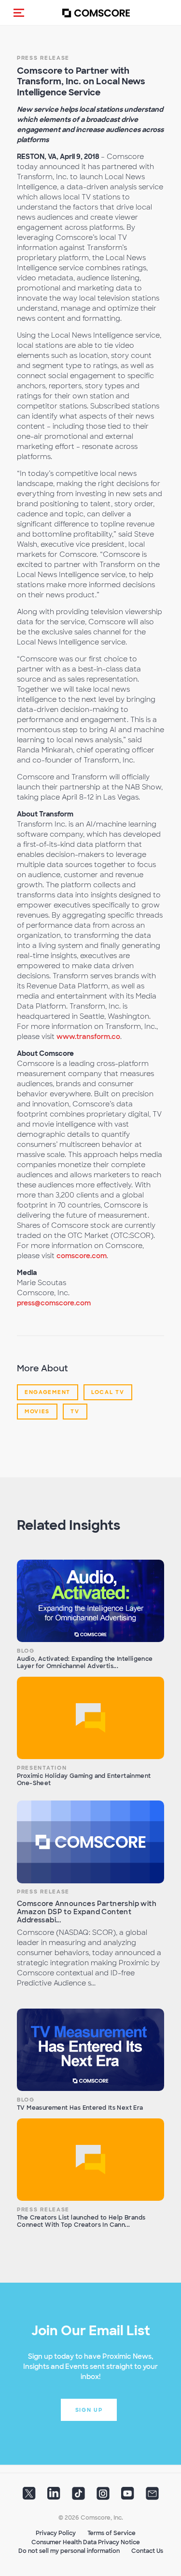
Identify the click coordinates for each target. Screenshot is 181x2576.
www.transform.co (88, 1037)
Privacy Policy (56, 2533)
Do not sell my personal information (69, 2551)
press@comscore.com (54, 1303)
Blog (26, 1651)
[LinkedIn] (54, 2497)
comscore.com (82, 1256)
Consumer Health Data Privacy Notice (86, 2542)
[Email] (152, 2497)
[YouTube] (128, 2497)
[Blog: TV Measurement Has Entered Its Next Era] (90, 2050)
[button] (19, 13)
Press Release (43, 58)
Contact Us (147, 2551)
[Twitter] (29, 2497)
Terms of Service (111, 2533)
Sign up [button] (89, 2410)
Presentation (42, 1768)
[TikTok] (78, 2497)
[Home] (96, 13)
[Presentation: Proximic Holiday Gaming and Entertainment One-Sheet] (90, 1718)
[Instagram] (103, 2497)
